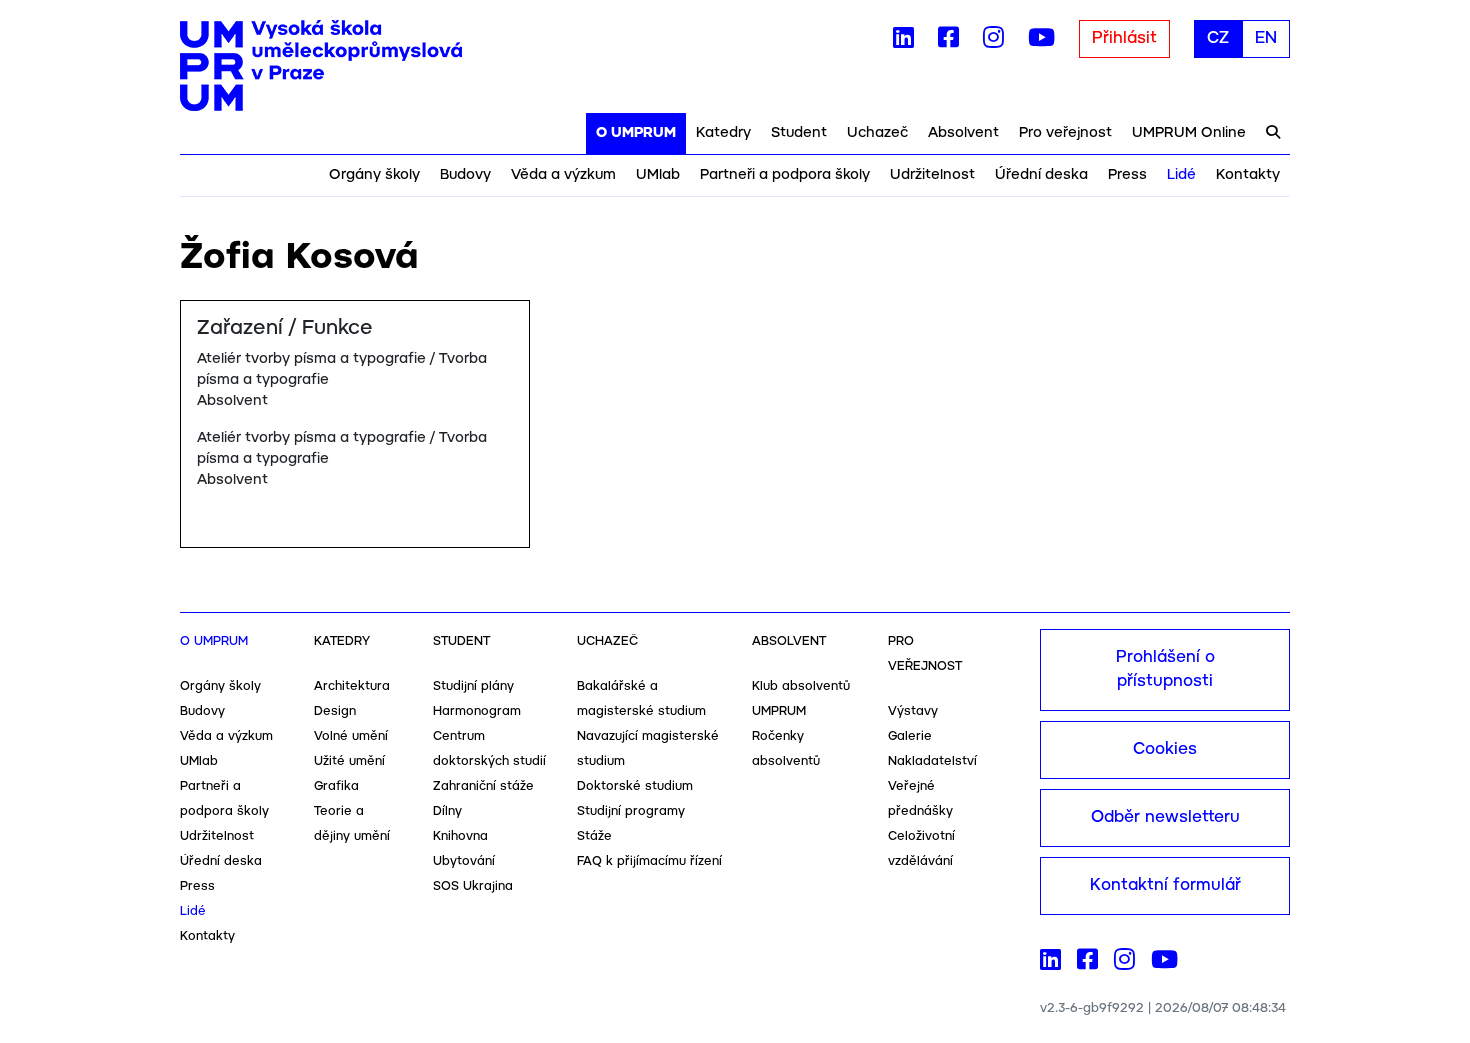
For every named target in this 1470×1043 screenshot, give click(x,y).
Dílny (447, 811)
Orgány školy (374, 175)
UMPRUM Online (1189, 133)
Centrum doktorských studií (489, 749)
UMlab (658, 175)
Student (799, 133)
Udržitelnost (932, 175)
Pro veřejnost (1065, 133)
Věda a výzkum (563, 175)
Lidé (1181, 175)
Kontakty (1248, 175)
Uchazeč (877, 133)
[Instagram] (993, 42)
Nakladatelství (932, 761)
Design (335, 711)
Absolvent (963, 133)
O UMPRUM (636, 133)
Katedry (723, 133)
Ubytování (464, 861)
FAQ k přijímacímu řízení (649, 861)
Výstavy (913, 711)
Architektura (352, 686)
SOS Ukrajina (473, 886)
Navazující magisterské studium (648, 749)
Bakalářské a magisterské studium (641, 699)
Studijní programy (631, 811)
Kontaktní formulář (1165, 885)
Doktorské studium (635, 786)
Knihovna (460, 836)
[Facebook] (948, 42)
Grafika (336, 786)
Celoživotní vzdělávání (921, 849)
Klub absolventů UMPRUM (801, 699)
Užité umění (349, 761)
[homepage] (321, 66)
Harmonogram (477, 711)
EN (1266, 38)
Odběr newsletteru (1165, 817)
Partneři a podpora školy (785, 175)
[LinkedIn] (903, 42)
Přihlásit (1124, 38)
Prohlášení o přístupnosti (1165, 669)
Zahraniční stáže (483, 786)
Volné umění (351, 736)
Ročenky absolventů (786, 749)
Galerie (910, 736)
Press (1127, 175)
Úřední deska (1041, 175)
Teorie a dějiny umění (352, 824)
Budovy (465, 175)
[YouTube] (1041, 42)
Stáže (594, 836)
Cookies (1165, 749)
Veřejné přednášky (920, 799)
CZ (1218, 38)
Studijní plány (473, 686)
